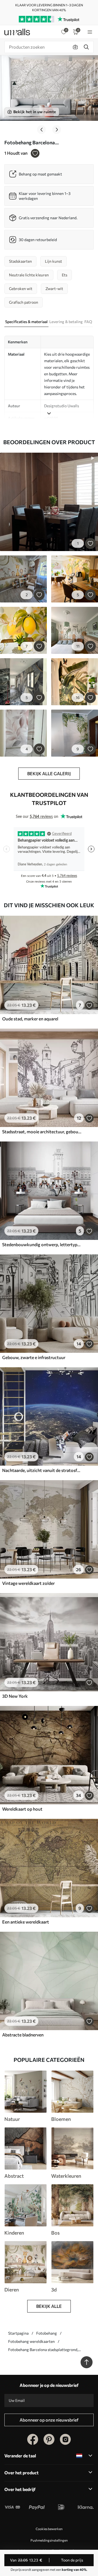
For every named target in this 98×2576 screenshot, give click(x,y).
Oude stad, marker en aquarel (30, 1019)
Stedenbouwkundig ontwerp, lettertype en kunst (42, 1244)
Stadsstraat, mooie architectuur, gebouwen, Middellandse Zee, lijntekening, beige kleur (42, 1132)
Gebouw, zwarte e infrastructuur (34, 1357)
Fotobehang (47, 2333)
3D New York (15, 1696)
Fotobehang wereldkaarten (31, 2341)
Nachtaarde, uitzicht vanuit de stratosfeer (42, 1470)
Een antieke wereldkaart (26, 1922)
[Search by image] (75, 47)
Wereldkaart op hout (22, 1809)
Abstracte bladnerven (23, 2035)
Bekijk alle (49, 2306)
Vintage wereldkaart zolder (28, 1583)
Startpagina (18, 2333)
